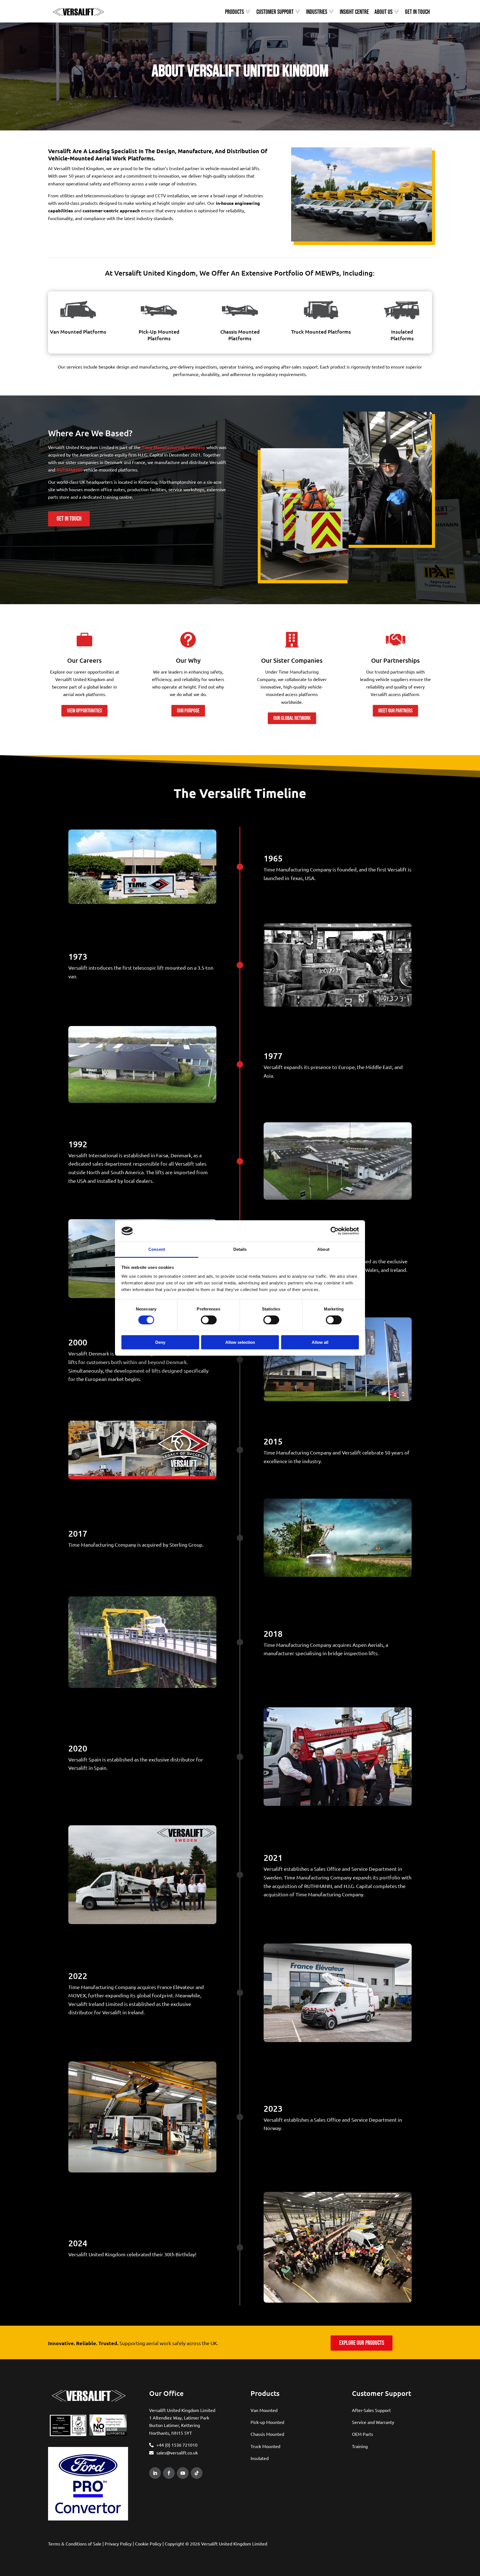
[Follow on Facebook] (169, 2473)
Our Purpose (188, 711)
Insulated (260, 2458)
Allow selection (240, 1342)
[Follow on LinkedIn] (155, 2473)
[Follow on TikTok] (197, 2473)
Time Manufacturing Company (173, 447)
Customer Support (275, 12)
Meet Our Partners (395, 711)
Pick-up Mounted (267, 2422)
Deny (160, 1342)
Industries (317, 12)
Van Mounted (264, 2410)
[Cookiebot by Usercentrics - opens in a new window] (335, 1231)
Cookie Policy (148, 2544)
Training (360, 2446)
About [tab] (323, 1249)
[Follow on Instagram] (209, 2473)
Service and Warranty (373, 2422)
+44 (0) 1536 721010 (177, 2445)
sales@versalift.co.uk (177, 2453)
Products (234, 12)
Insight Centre (354, 12)
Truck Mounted (265, 2446)
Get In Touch (417, 12)
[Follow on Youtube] (183, 2473)
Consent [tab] (157, 1249)
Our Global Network (292, 718)
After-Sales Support (371, 2410)
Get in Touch (69, 519)
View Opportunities (84, 711)
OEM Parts (362, 2434)
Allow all (320, 1342)
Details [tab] (240, 1249)
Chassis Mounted (267, 2434)
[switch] (209, 1320)
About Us (383, 12)
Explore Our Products (362, 2343)
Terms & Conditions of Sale (75, 2544)
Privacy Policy (118, 2544)
